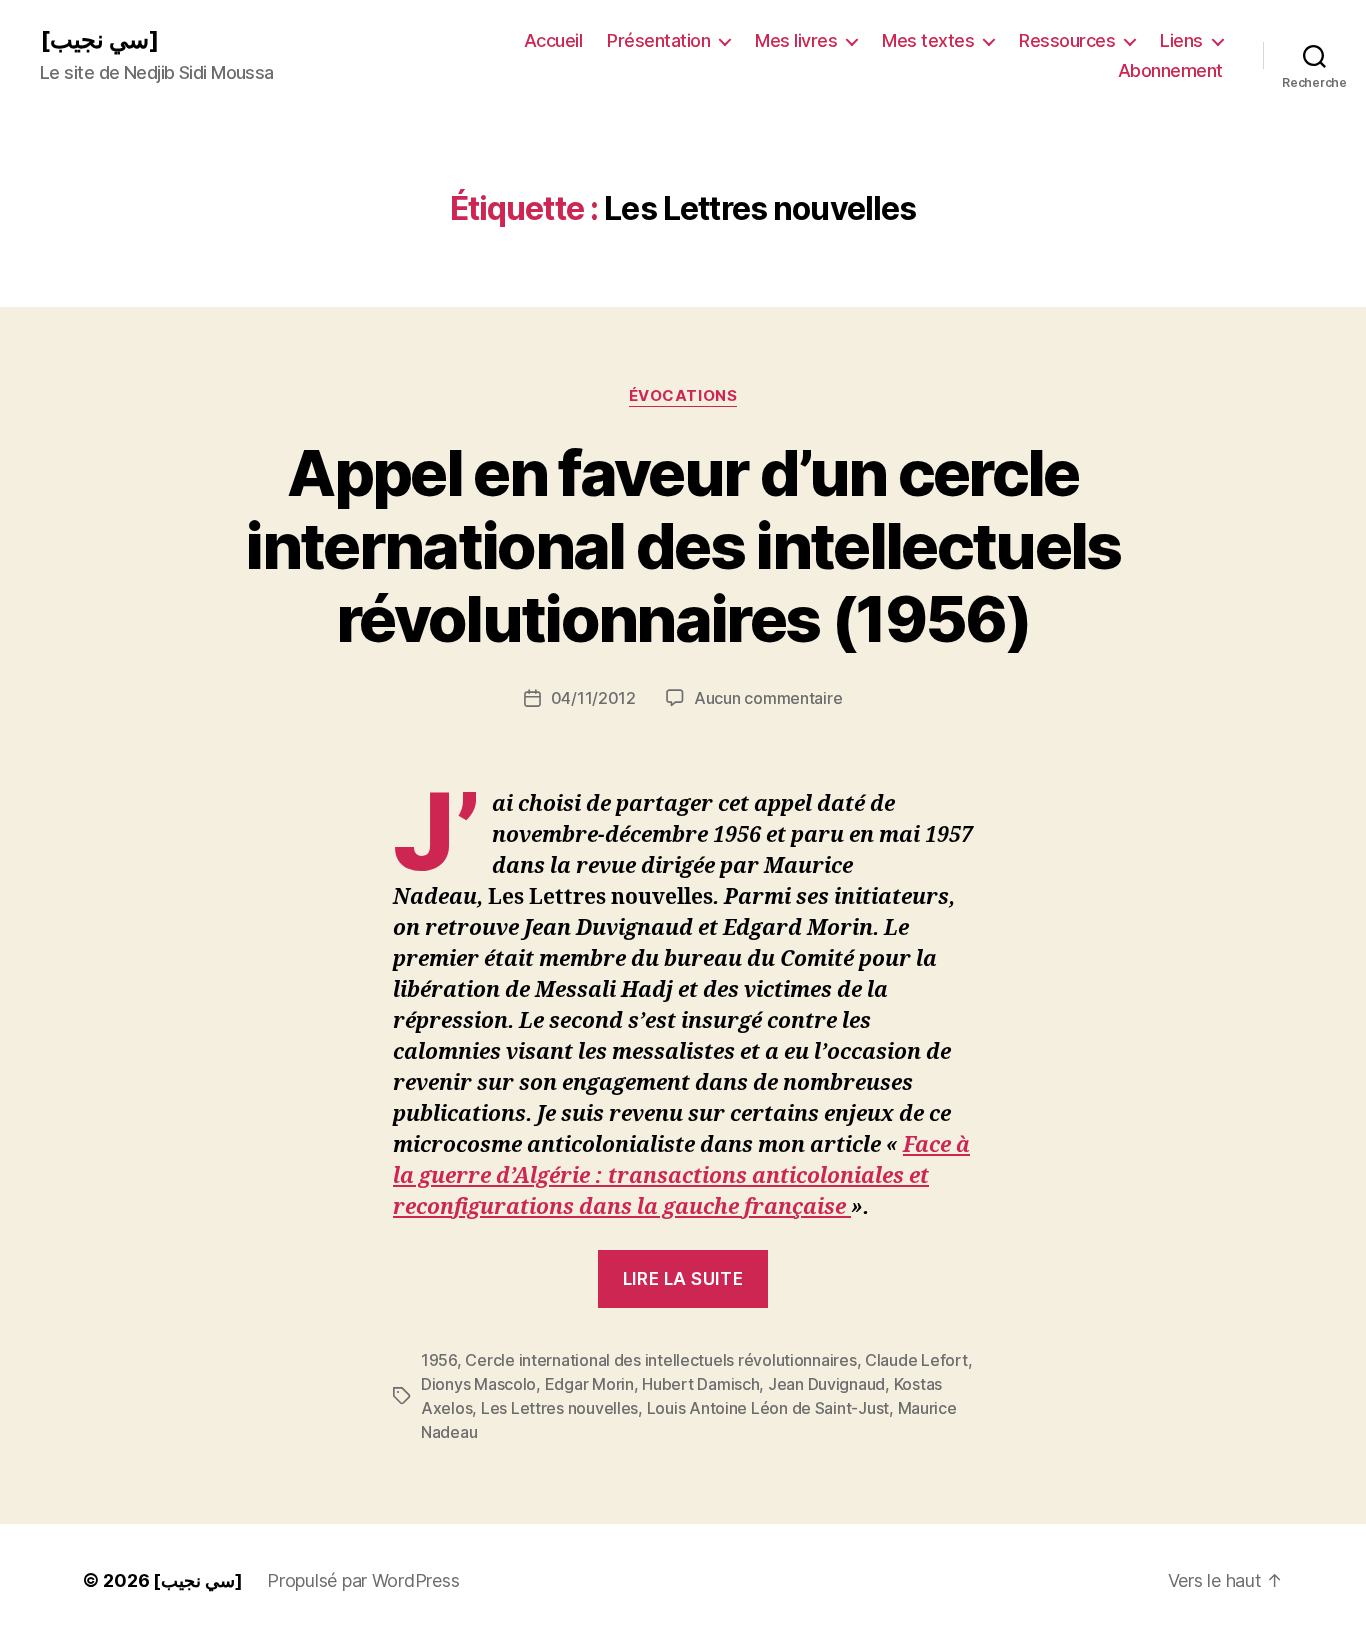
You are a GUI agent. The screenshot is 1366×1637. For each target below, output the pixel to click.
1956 (439, 1360)
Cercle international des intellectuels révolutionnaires (660, 1360)
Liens (1181, 40)
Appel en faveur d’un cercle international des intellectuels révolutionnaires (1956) (683, 545)
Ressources (1067, 40)
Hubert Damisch (700, 1384)
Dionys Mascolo (478, 1384)
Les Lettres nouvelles (559, 1408)
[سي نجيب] (99, 40)
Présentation (658, 40)
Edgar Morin (589, 1384)
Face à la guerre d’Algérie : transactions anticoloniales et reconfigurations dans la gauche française (681, 1176)
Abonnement (1170, 70)
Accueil (553, 40)
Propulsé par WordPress (363, 1580)
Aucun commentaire (768, 698)
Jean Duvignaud (826, 1384)
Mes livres (796, 40)
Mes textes (928, 40)
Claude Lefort (916, 1360)
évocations (683, 396)
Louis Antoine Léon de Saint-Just (768, 1408)
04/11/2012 (593, 698)
